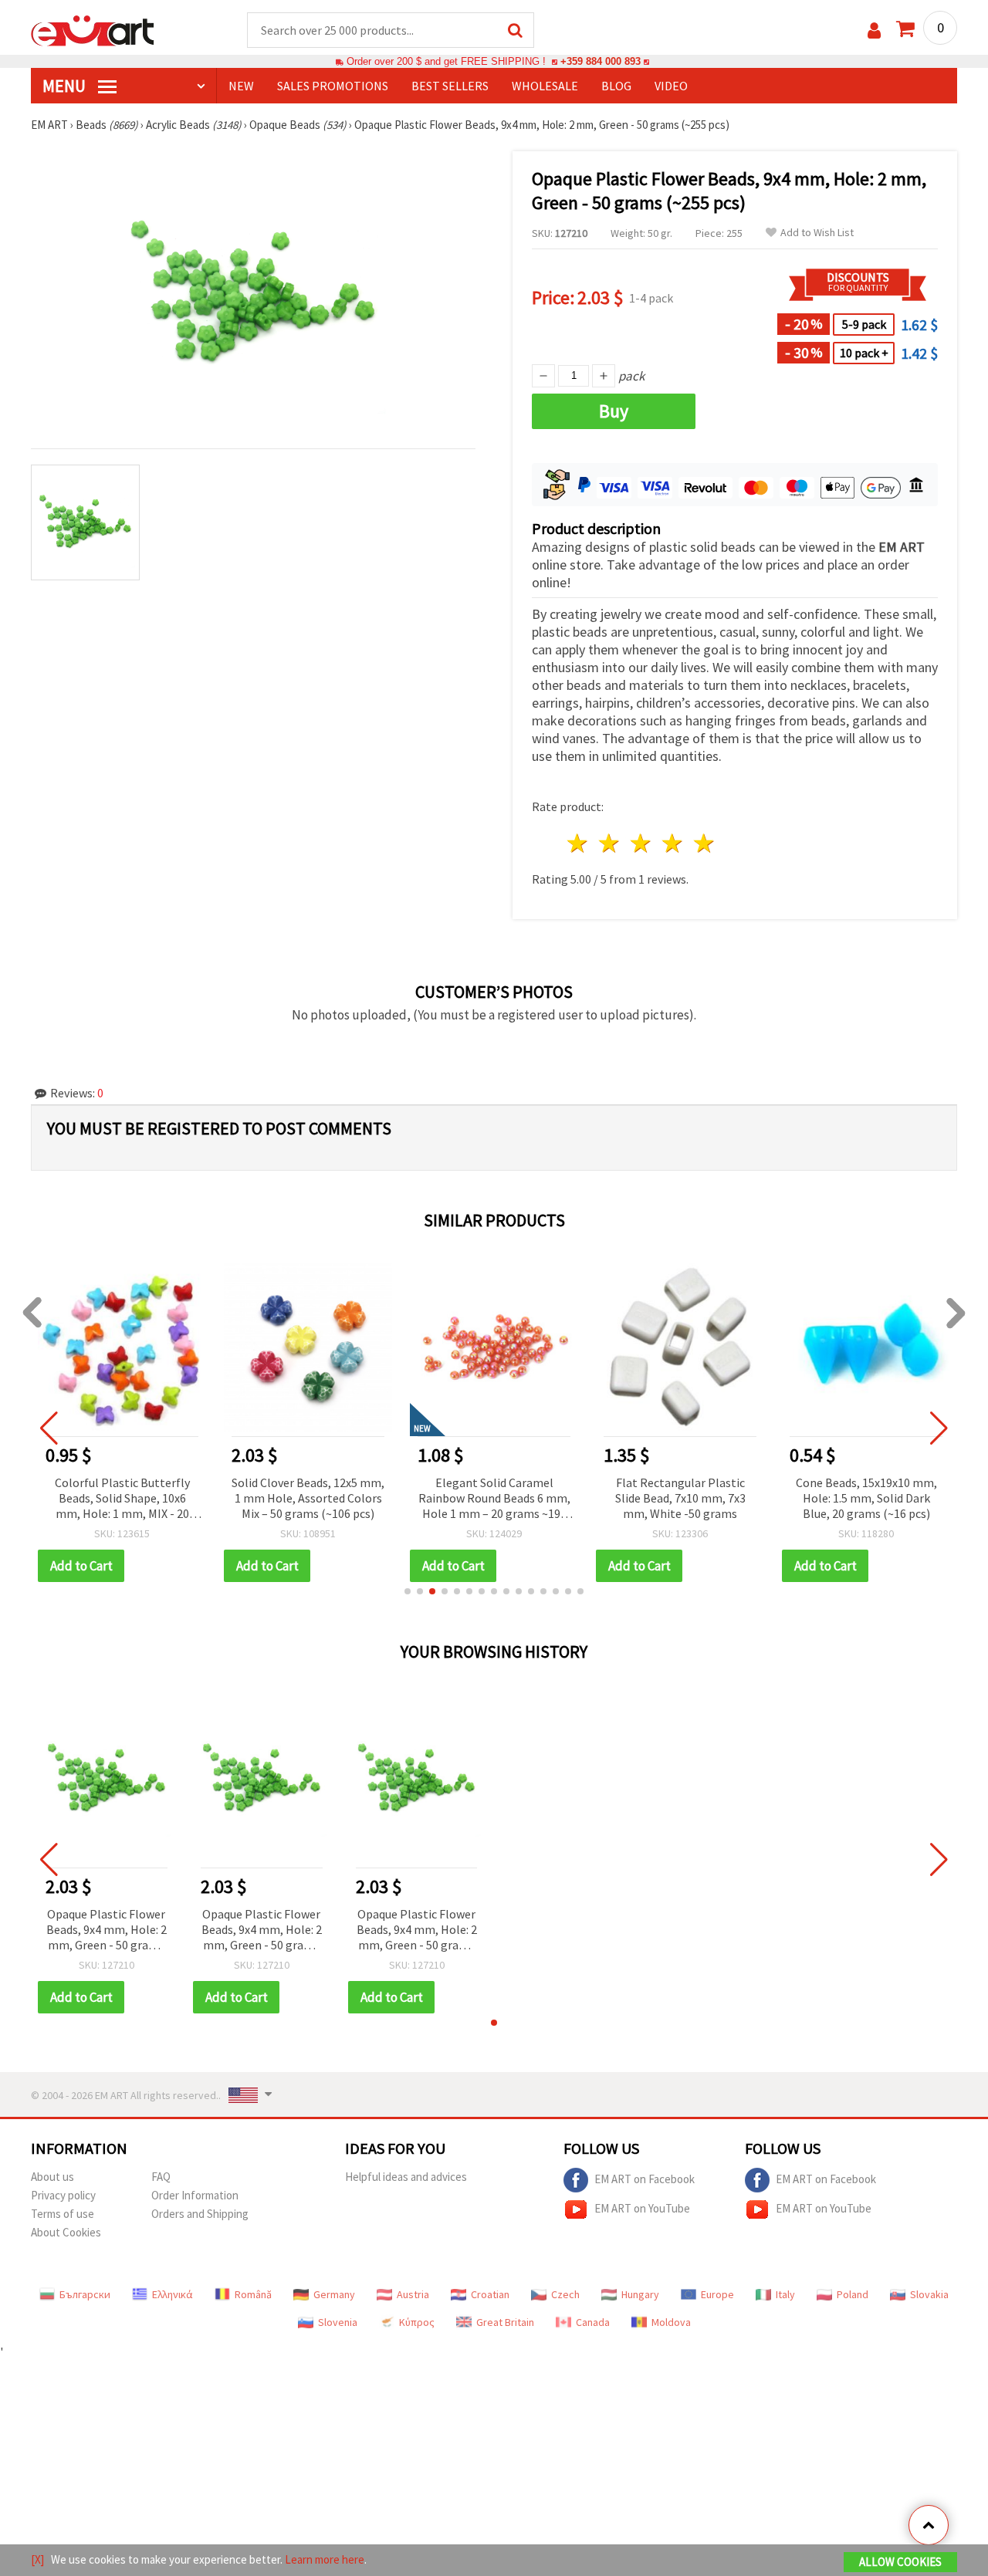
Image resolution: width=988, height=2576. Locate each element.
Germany (334, 2294)
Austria (413, 2294)
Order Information (195, 2195)
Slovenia (338, 2322)
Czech (565, 2294)
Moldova (671, 2322)
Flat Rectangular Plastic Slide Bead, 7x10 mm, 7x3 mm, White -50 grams (680, 1498)
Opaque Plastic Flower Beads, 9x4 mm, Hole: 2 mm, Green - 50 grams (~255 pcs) (107, 1930)
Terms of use (63, 2214)
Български (85, 2294)
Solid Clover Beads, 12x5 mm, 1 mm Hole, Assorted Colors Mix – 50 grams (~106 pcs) (308, 1498)
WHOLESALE (545, 86)
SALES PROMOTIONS (333, 86)
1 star (579, 843)
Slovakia (929, 2294)
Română (253, 2294)
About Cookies (66, 2232)
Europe (717, 2294)
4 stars (673, 843)
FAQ (161, 2177)
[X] (37, 2559)
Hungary (640, 2294)
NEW (241, 86)
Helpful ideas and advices (406, 2177)
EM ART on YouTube (642, 2208)
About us (52, 2177)
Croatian (490, 2294)
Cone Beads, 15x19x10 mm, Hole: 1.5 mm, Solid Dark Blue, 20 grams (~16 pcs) (866, 1498)
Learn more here (325, 2559)
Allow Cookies (900, 2562)
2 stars (610, 843)
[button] (408, 1591)
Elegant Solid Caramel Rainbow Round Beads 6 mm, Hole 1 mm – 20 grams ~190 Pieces (494, 1499)
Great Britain (505, 2322)
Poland (853, 2294)
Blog (616, 86)
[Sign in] (874, 30)
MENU (66, 86)
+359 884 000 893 (601, 61)
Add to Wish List (817, 233)
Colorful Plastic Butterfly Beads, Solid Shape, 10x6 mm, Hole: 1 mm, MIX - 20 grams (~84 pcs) (122, 1499)
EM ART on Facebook (645, 2179)
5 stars (704, 843)
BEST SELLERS (450, 86)
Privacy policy (63, 2195)
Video (671, 86)
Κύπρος (417, 2322)
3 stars (642, 843)
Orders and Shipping (200, 2214)
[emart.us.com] (93, 29)
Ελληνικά (173, 2294)
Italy (785, 2294)
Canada (593, 2322)
